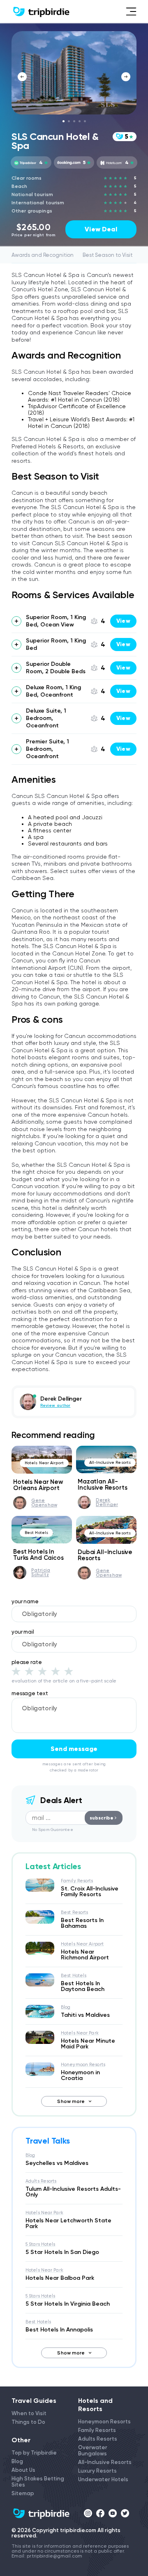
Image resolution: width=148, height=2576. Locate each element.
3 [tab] (74, 121)
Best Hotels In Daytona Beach (83, 1986)
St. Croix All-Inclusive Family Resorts (90, 1891)
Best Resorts (74, 1912)
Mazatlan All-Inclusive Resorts (102, 1485)
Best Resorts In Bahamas (82, 1923)
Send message (74, 1749)
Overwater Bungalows (93, 2450)
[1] (16, 1671)
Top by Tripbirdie (34, 2453)
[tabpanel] (74, 73)
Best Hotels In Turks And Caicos (38, 1555)
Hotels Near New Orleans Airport (38, 1485)
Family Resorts (77, 1881)
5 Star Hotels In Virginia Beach (68, 2304)
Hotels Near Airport (44, 1463)
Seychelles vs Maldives (57, 2163)
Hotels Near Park (80, 2033)
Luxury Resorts (97, 2471)
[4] (55, 1671)
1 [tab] (64, 121)
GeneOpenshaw (44, 1503)
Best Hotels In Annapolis (59, 2330)
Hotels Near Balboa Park (60, 2278)
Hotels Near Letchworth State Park (68, 2223)
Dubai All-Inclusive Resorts (105, 1555)
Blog (66, 2007)
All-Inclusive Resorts (110, 1462)
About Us (23, 2470)
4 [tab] (80, 121)
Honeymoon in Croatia (80, 2075)
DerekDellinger (107, 1502)
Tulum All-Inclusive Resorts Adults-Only (73, 2192)
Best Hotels (36, 1533)
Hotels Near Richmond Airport (85, 1955)
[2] (29, 1671)
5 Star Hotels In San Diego (62, 2252)
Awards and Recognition (43, 255)
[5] (69, 1671)
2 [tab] (69, 121)
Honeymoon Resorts (83, 2065)
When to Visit (29, 2413)
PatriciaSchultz (41, 1573)
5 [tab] (85, 121)
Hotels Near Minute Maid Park (88, 2044)
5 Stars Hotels (40, 2244)
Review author (55, 1406)
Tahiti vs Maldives (85, 2015)
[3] (42, 1671)
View (123, 621)
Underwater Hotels (103, 2479)
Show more (71, 2101)
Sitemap (23, 2493)
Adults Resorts (41, 2181)
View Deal (101, 229)
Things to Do (28, 2422)
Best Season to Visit (108, 255)
